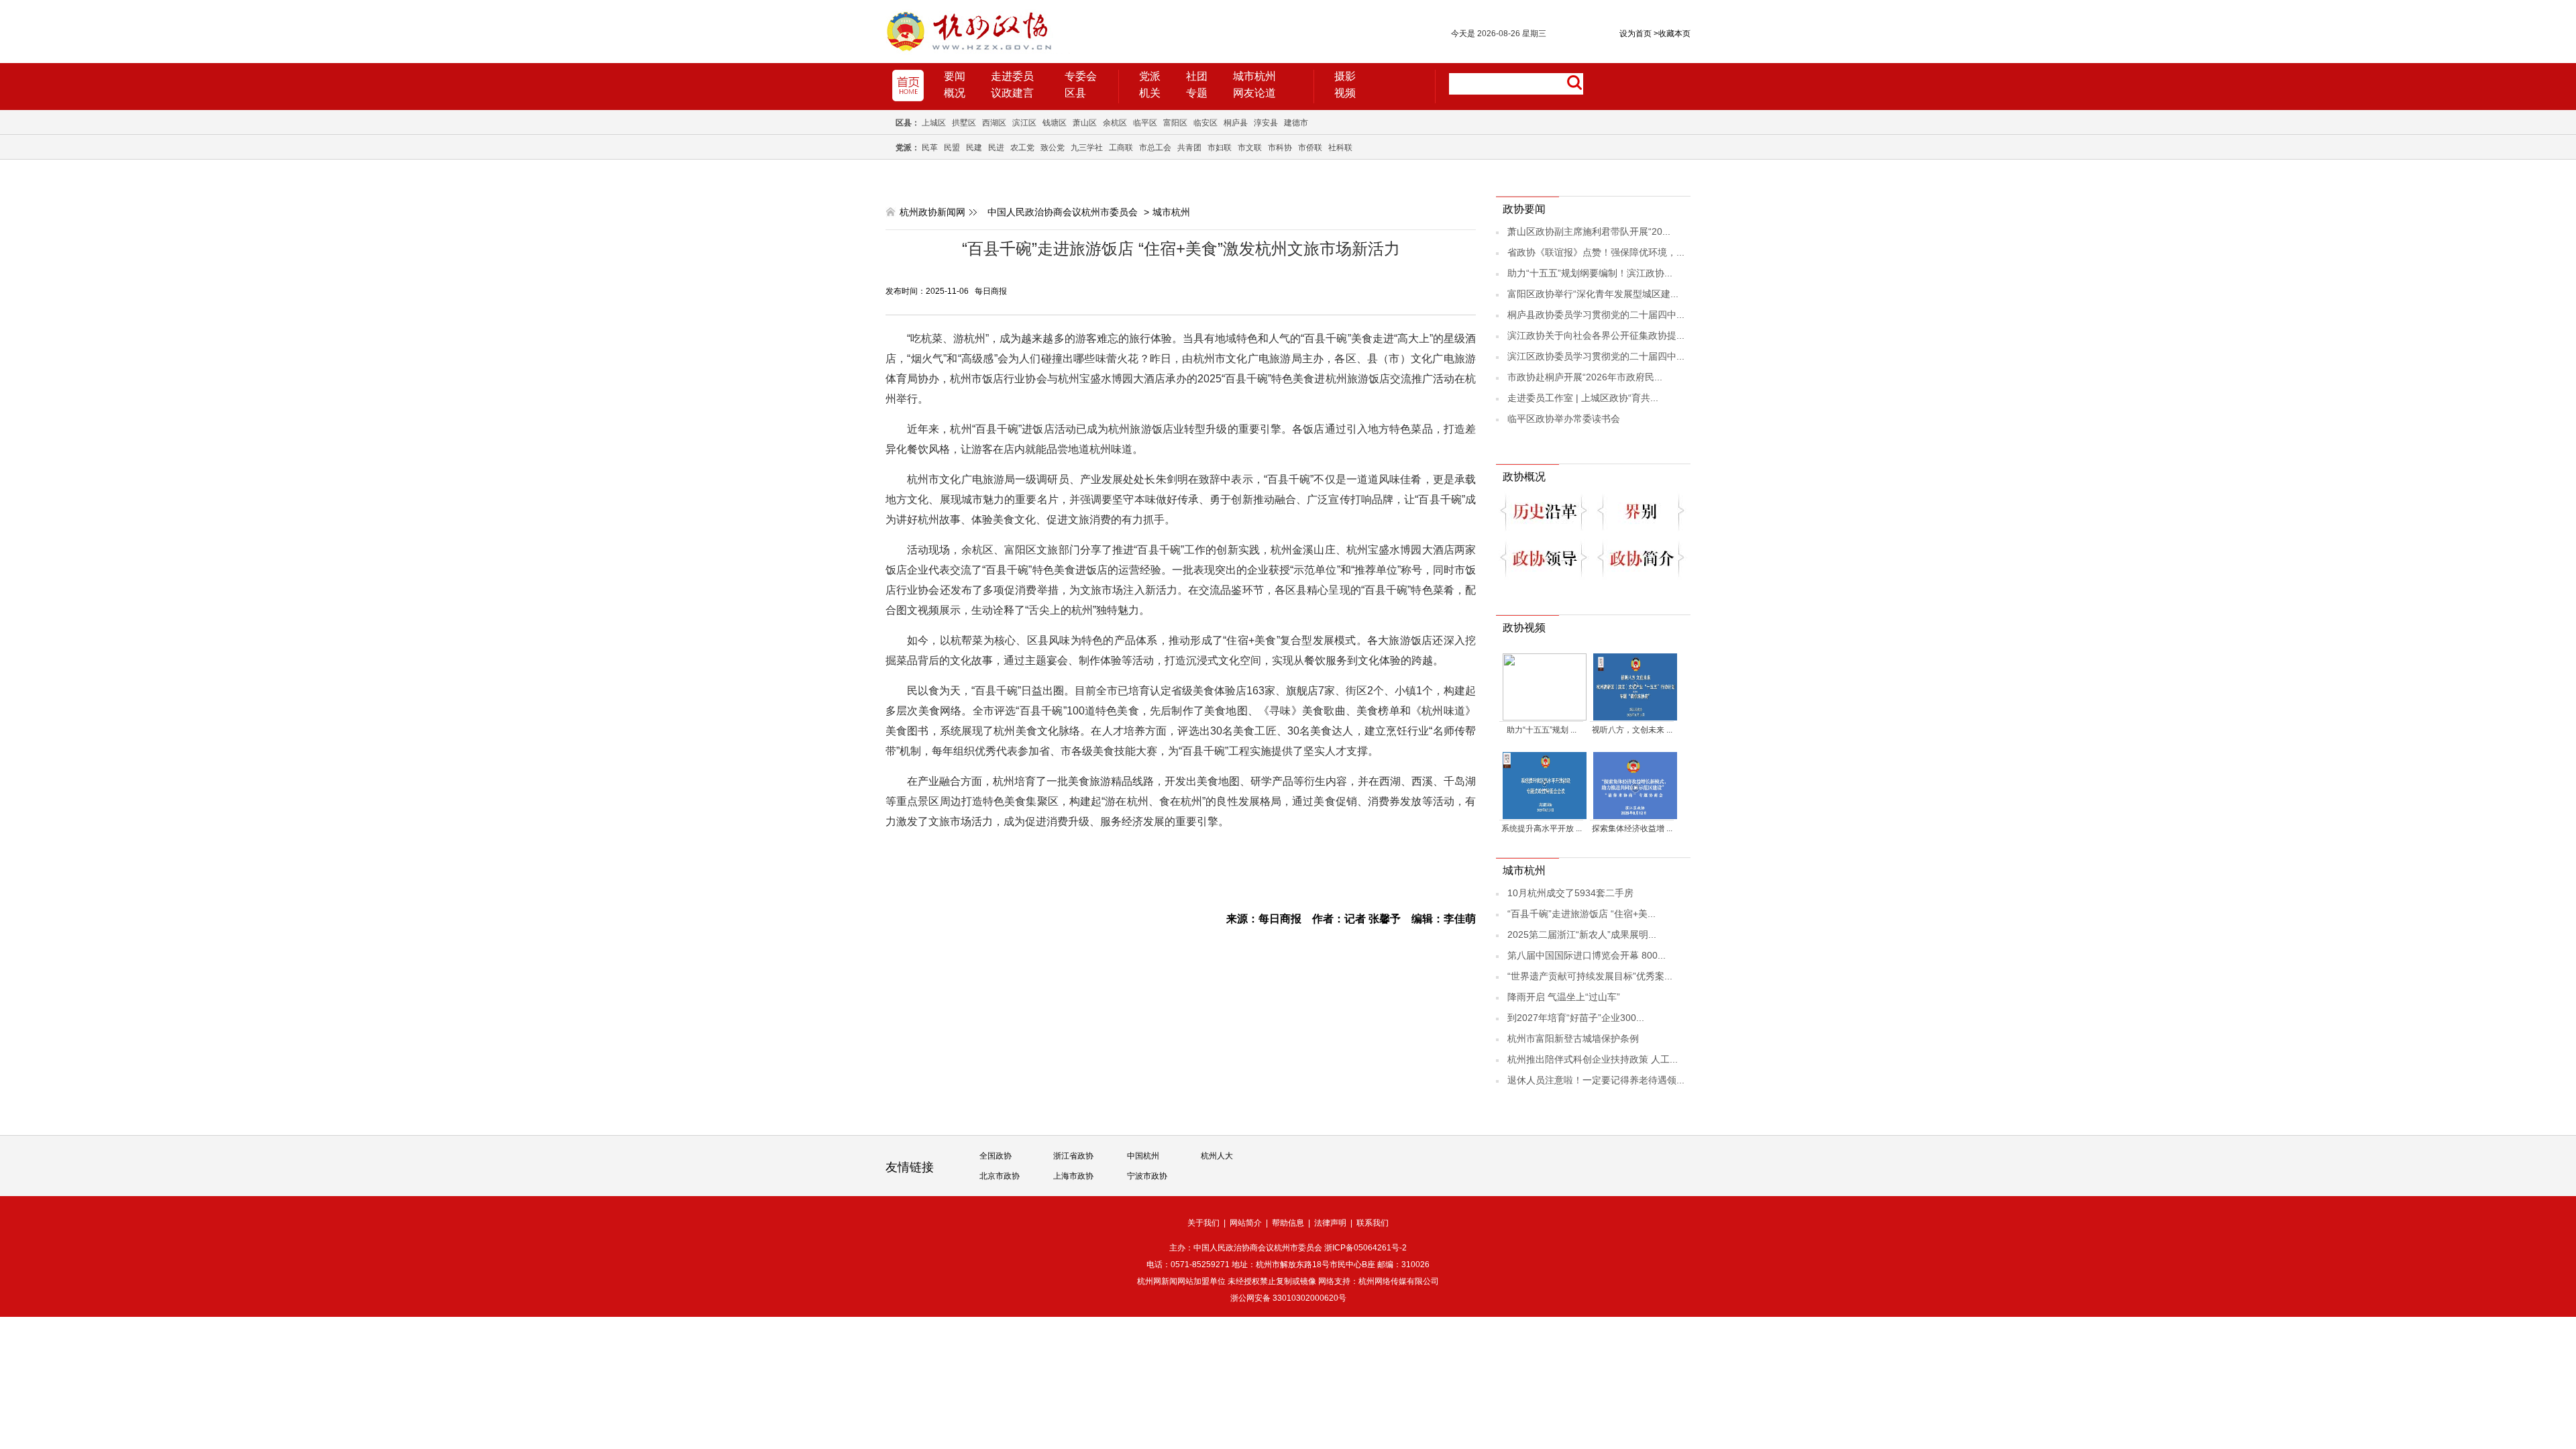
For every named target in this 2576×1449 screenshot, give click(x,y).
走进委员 (1012, 76)
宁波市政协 (1147, 1176)
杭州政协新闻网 (932, 212)
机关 (1150, 93)
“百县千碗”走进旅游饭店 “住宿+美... (1581, 914)
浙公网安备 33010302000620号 (1288, 1298)
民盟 (952, 148)
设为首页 (1635, 34)
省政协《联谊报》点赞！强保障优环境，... (1596, 252)
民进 (996, 148)
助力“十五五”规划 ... (1542, 730)
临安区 (1205, 123)
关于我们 (1203, 1223)
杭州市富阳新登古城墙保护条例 (1573, 1038)
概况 (955, 93)
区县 (1075, 93)
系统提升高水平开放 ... (1542, 828)
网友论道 (1254, 93)
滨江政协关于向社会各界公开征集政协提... (1596, 335)
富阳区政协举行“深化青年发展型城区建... (1593, 294)
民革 (930, 148)
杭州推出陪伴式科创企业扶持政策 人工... (1593, 1059)
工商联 (1121, 148)
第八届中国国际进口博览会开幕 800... (1587, 955)
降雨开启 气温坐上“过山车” (1564, 997)
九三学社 (1087, 148)
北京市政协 (1000, 1176)
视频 (1345, 93)
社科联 (1340, 148)
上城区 (934, 123)
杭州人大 (1217, 1156)
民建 (974, 148)
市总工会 (1155, 148)
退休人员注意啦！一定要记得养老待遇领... (1596, 1080)
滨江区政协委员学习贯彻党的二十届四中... (1596, 356)
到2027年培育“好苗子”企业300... (1576, 1018)
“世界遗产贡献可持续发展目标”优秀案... (1590, 976)
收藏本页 (1672, 34)
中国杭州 (1143, 1156)
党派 (1150, 76)
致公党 (1053, 148)
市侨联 (1310, 148)
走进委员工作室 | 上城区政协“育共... (1583, 398)
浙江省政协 (1073, 1156)
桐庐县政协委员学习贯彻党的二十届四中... (1596, 315)
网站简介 (1246, 1223)
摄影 (1345, 76)
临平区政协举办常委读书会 (1564, 419)
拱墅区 (964, 123)
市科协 (1280, 148)
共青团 (1189, 148)
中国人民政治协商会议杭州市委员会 (1063, 212)
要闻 (955, 76)
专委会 (1081, 76)
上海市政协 (1073, 1176)
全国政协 (996, 1156)
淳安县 (1266, 123)
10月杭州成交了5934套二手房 (1570, 893)
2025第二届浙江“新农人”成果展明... (1582, 934)
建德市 (1296, 123)
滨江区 (1024, 123)
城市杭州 (1254, 76)
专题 (1197, 93)
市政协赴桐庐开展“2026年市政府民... (1585, 377)
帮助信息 (1288, 1223)
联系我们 (1373, 1223)
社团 (1197, 76)
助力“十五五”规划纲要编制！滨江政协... (1590, 273)
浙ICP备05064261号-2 (1365, 1248)
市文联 (1250, 148)
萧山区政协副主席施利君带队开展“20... (1589, 231)
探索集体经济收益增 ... (1632, 828)
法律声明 (1330, 1223)
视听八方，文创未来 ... (1632, 730)
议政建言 (1012, 93)
